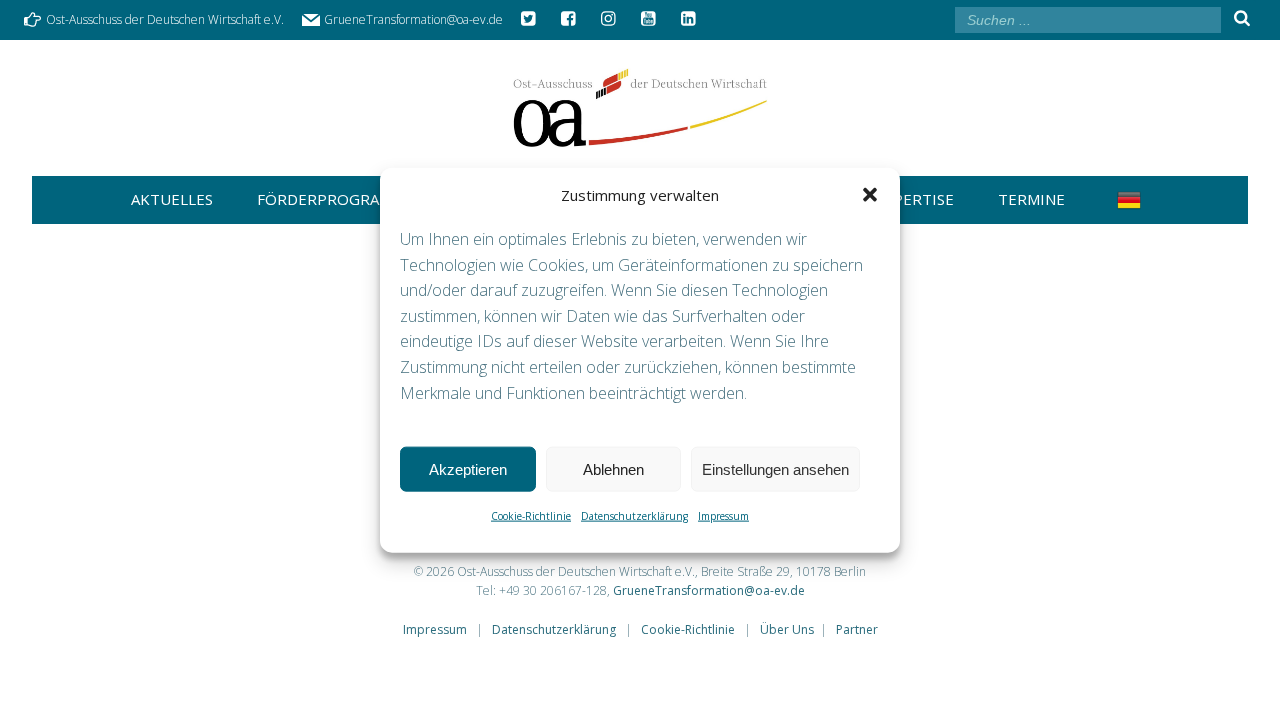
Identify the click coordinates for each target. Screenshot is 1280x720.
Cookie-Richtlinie (531, 516)
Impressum (723, 516)
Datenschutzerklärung (634, 516)
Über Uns (787, 629)
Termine (1031, 199)
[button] (870, 195)
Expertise (914, 199)
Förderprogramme (335, 199)
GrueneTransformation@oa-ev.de (709, 590)
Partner (857, 629)
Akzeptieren (468, 468)
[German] (1133, 200)
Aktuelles (172, 199)
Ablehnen (613, 468)
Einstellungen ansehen (775, 468)
